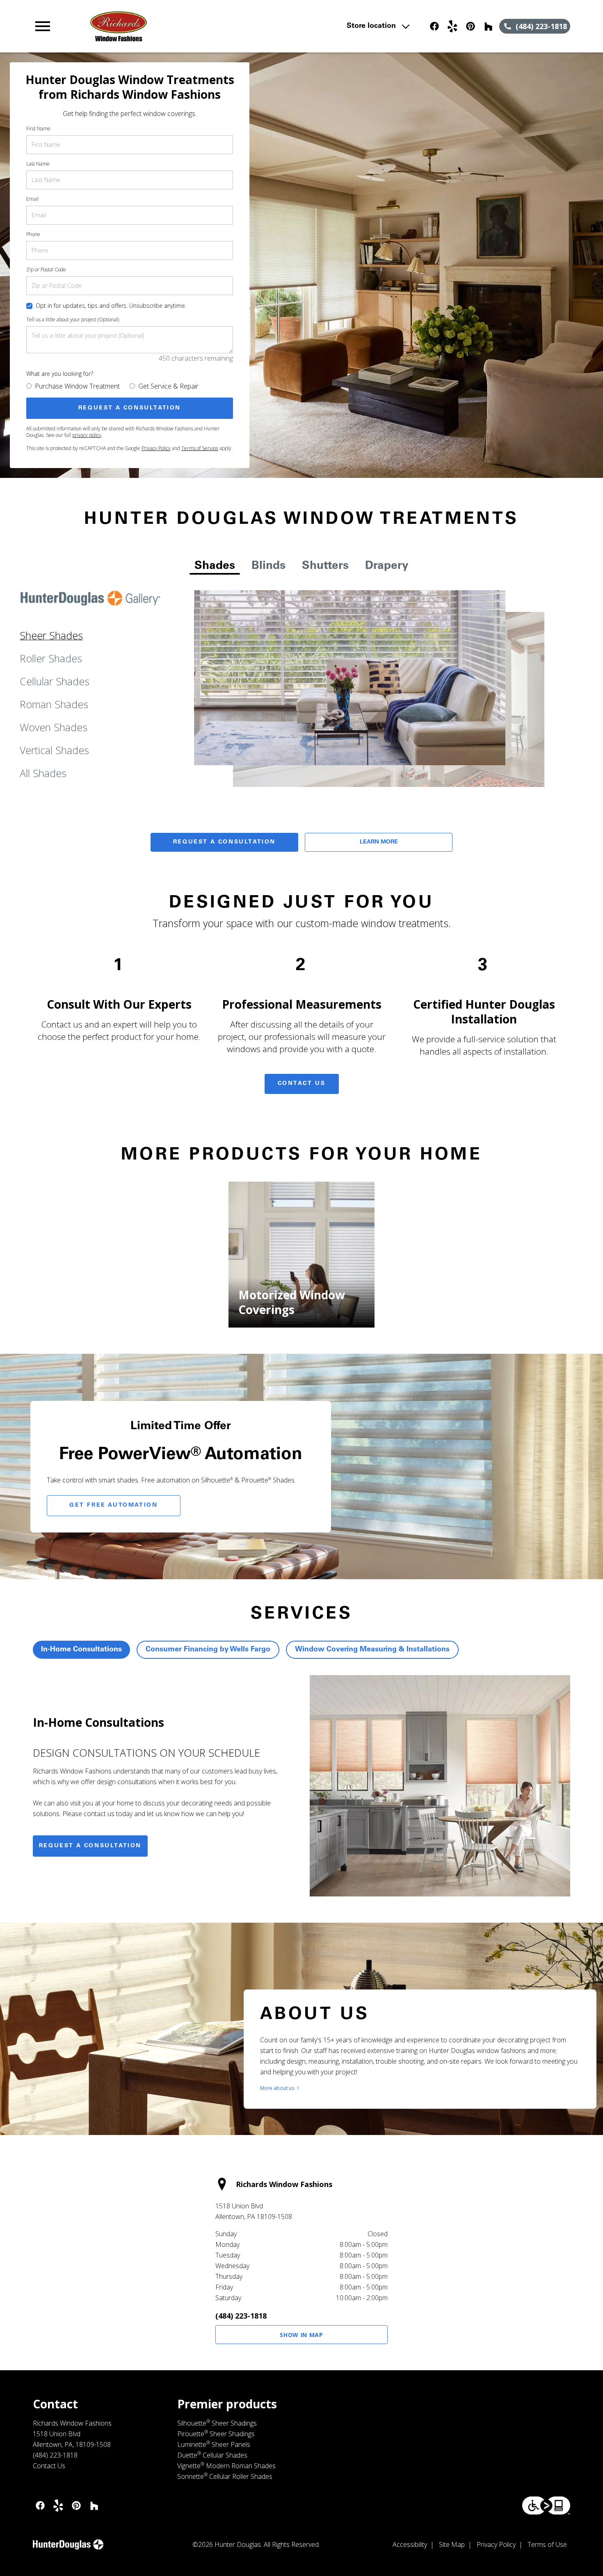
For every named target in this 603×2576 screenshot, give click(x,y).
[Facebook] (434, 26)
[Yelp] (452, 26)
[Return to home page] (193, 26)
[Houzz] (489, 26)
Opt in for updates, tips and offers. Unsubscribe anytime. (111, 306)
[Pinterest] (471, 26)
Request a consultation (90, 1846)
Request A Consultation (224, 842)
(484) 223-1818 (241, 2316)
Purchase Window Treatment (77, 386)
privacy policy (87, 435)
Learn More (379, 842)
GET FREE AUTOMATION (113, 1505)
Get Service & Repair (168, 386)
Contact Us (302, 1084)
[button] (43, 26)
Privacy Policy (156, 448)
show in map (301, 2335)
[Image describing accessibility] (546, 2506)
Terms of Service (200, 448)
